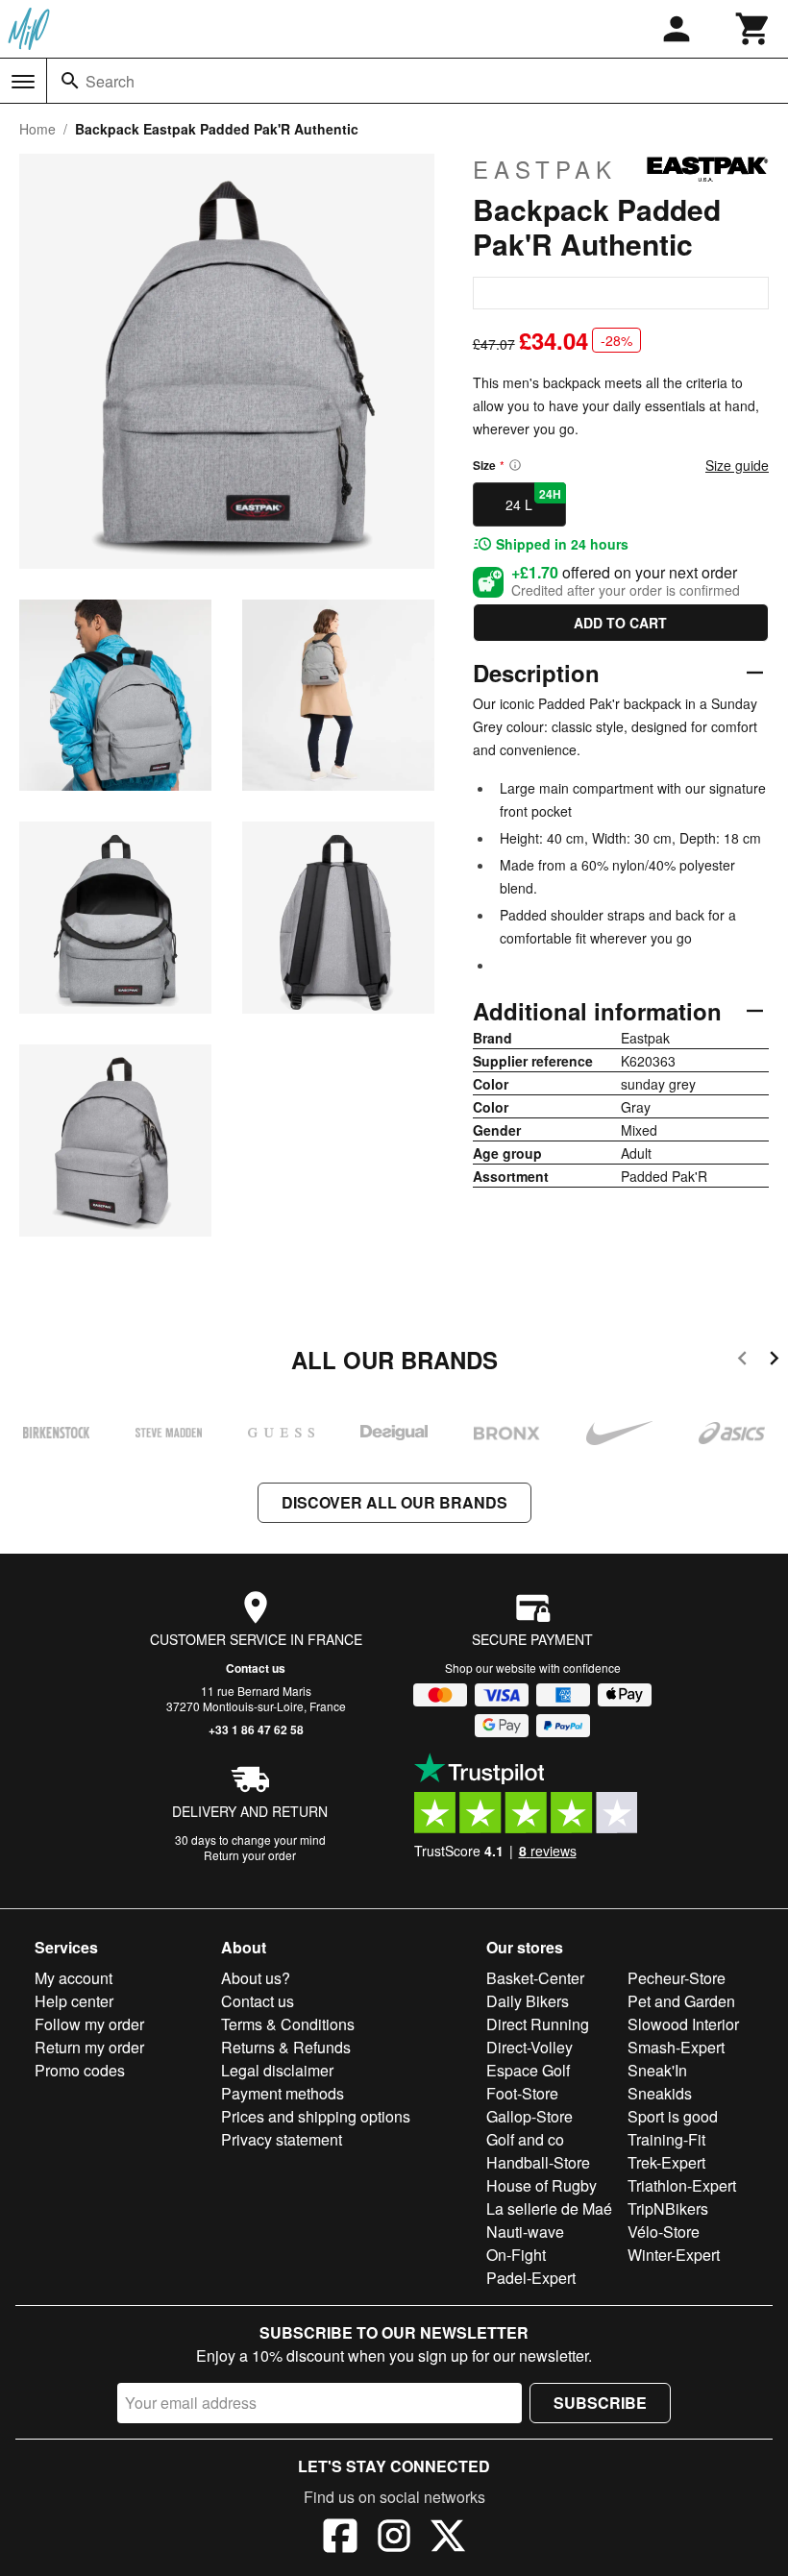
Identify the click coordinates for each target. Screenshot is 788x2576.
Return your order (250, 1855)
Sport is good (673, 2116)
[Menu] (23, 82)
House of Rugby (542, 2185)
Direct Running (538, 2024)
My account (74, 1978)
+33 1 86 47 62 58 (256, 1730)
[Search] (70, 81)
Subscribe (600, 2403)
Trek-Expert (666, 2162)
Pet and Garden (681, 2001)
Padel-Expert (531, 2278)
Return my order (89, 2047)
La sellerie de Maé (549, 2208)
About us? (256, 1978)
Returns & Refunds (286, 2047)
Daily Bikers (528, 2001)
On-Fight (516, 2255)
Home (37, 129)
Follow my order (89, 2024)
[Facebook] (340, 2539)
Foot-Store (522, 2093)
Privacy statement (282, 2139)
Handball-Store (538, 2162)
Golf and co (525, 2139)
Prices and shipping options (316, 2116)
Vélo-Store (664, 2232)
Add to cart (620, 623)
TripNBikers (668, 2208)
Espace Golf (528, 2070)
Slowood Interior (683, 2024)
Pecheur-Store (677, 1978)
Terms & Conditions (288, 2024)
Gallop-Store (529, 2116)
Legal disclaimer (277, 2070)
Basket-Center (535, 1978)
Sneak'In (657, 2070)
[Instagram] (394, 2539)
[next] (774, 1361)
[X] (448, 2539)
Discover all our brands (394, 1502)
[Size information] (515, 465)
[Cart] (753, 29)
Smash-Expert (676, 2047)
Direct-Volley (529, 2047)
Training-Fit (666, 2139)
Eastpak (545, 169)
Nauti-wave (525, 2232)
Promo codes (80, 2070)
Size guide (737, 465)
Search (110, 81)
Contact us (256, 1668)
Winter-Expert (674, 2255)
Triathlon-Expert (682, 2185)
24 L (533, 500)
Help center (74, 2001)
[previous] (742, 1361)
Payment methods (283, 2093)
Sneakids (660, 2093)
